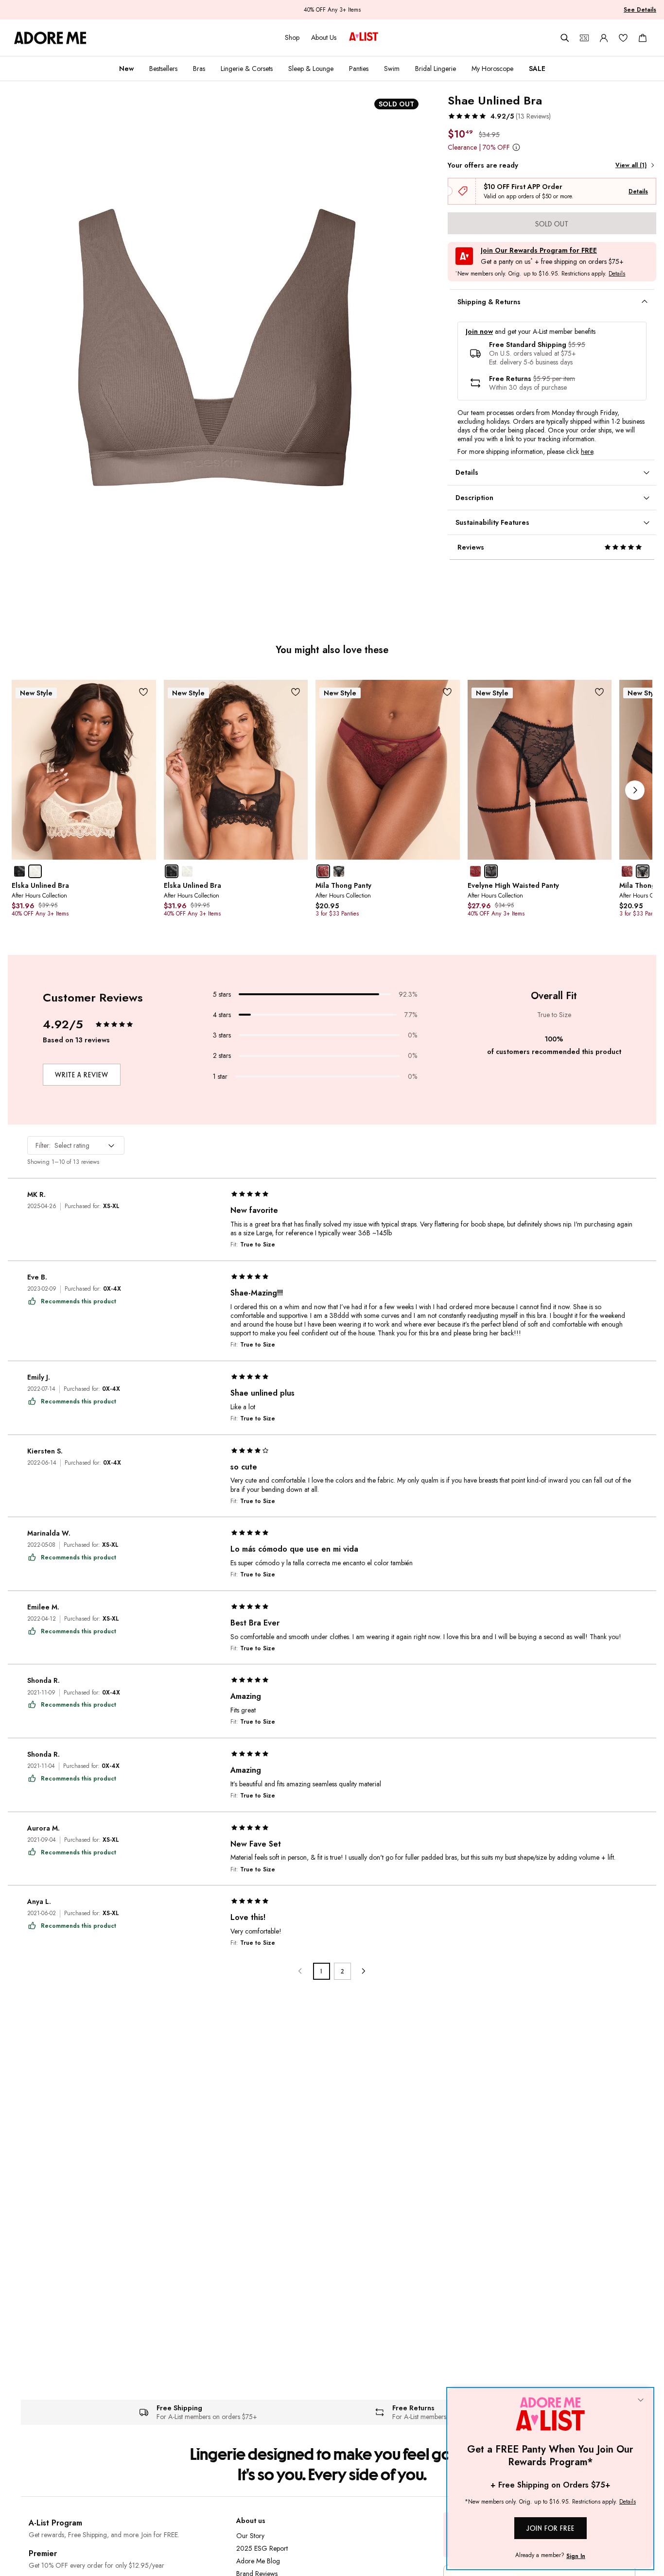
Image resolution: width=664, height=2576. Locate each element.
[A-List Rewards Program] (364, 37)
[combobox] (76, 1145)
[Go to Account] (604, 38)
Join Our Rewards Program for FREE (539, 251)
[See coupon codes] (584, 38)
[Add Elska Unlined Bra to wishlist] (144, 692)
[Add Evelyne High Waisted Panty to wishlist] (599, 692)
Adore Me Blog (258, 2561)
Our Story (250, 2536)
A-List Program (55, 2523)
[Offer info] (516, 147)
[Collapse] (641, 2401)
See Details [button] (640, 10)
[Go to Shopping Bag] (643, 38)
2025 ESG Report (262, 2548)
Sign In (576, 2556)
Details (638, 191)
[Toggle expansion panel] (645, 302)
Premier (43, 2553)
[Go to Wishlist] (623, 38)
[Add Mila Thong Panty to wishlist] (447, 692)
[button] (499, 116)
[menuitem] (126, 69)
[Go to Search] (565, 38)
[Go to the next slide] (635, 790)
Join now (479, 332)
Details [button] (617, 274)
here (587, 451)
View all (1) (631, 165)
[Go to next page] (363, 1971)
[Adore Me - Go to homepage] (50, 38)
